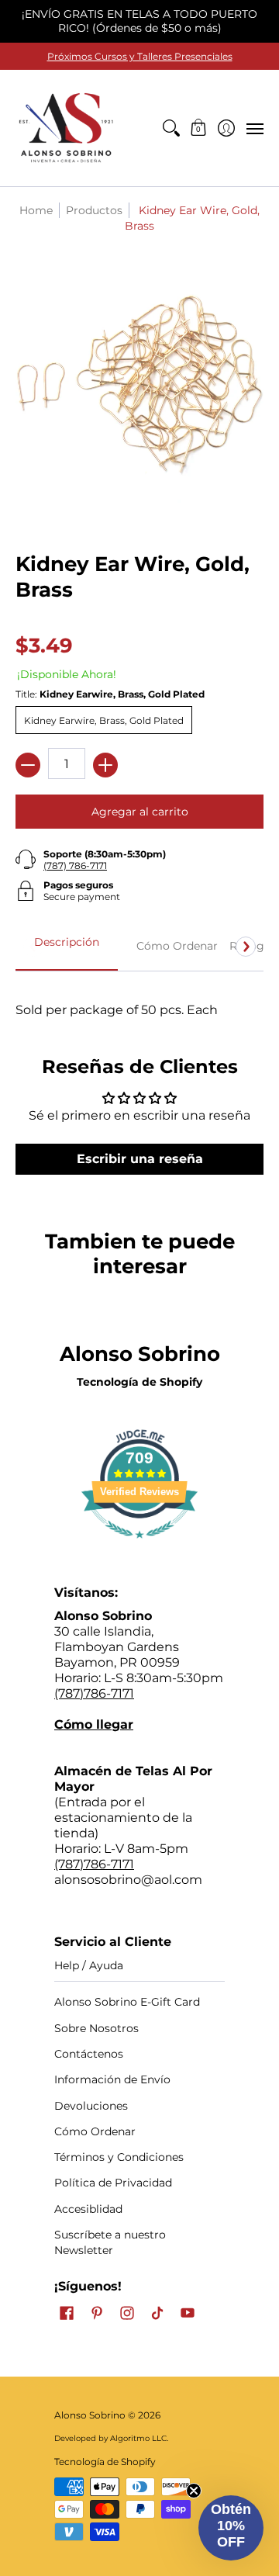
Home (36, 210)
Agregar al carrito (140, 812)
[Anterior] (33, 947)
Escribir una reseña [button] (140, 1159)
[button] (199, 128)
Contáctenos (89, 2054)
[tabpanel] (139, 994)
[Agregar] (105, 765)
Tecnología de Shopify (139, 1382)
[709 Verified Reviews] (139, 1546)
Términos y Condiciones (119, 2157)
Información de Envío (112, 2079)
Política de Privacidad (113, 2183)
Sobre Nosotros (96, 2028)
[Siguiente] (246, 947)
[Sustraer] (28, 765)
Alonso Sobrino (90, 2415)
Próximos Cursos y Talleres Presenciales (140, 56)
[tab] (67, 947)
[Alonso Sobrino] (66, 128)
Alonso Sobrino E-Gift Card (127, 2002)
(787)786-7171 (94, 1693)
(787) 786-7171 (75, 866)
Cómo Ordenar (95, 2131)
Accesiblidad (88, 2209)
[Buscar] (171, 128)
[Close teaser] (194, 2491)
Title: (110, 694)
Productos (94, 210)
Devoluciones (91, 2106)
